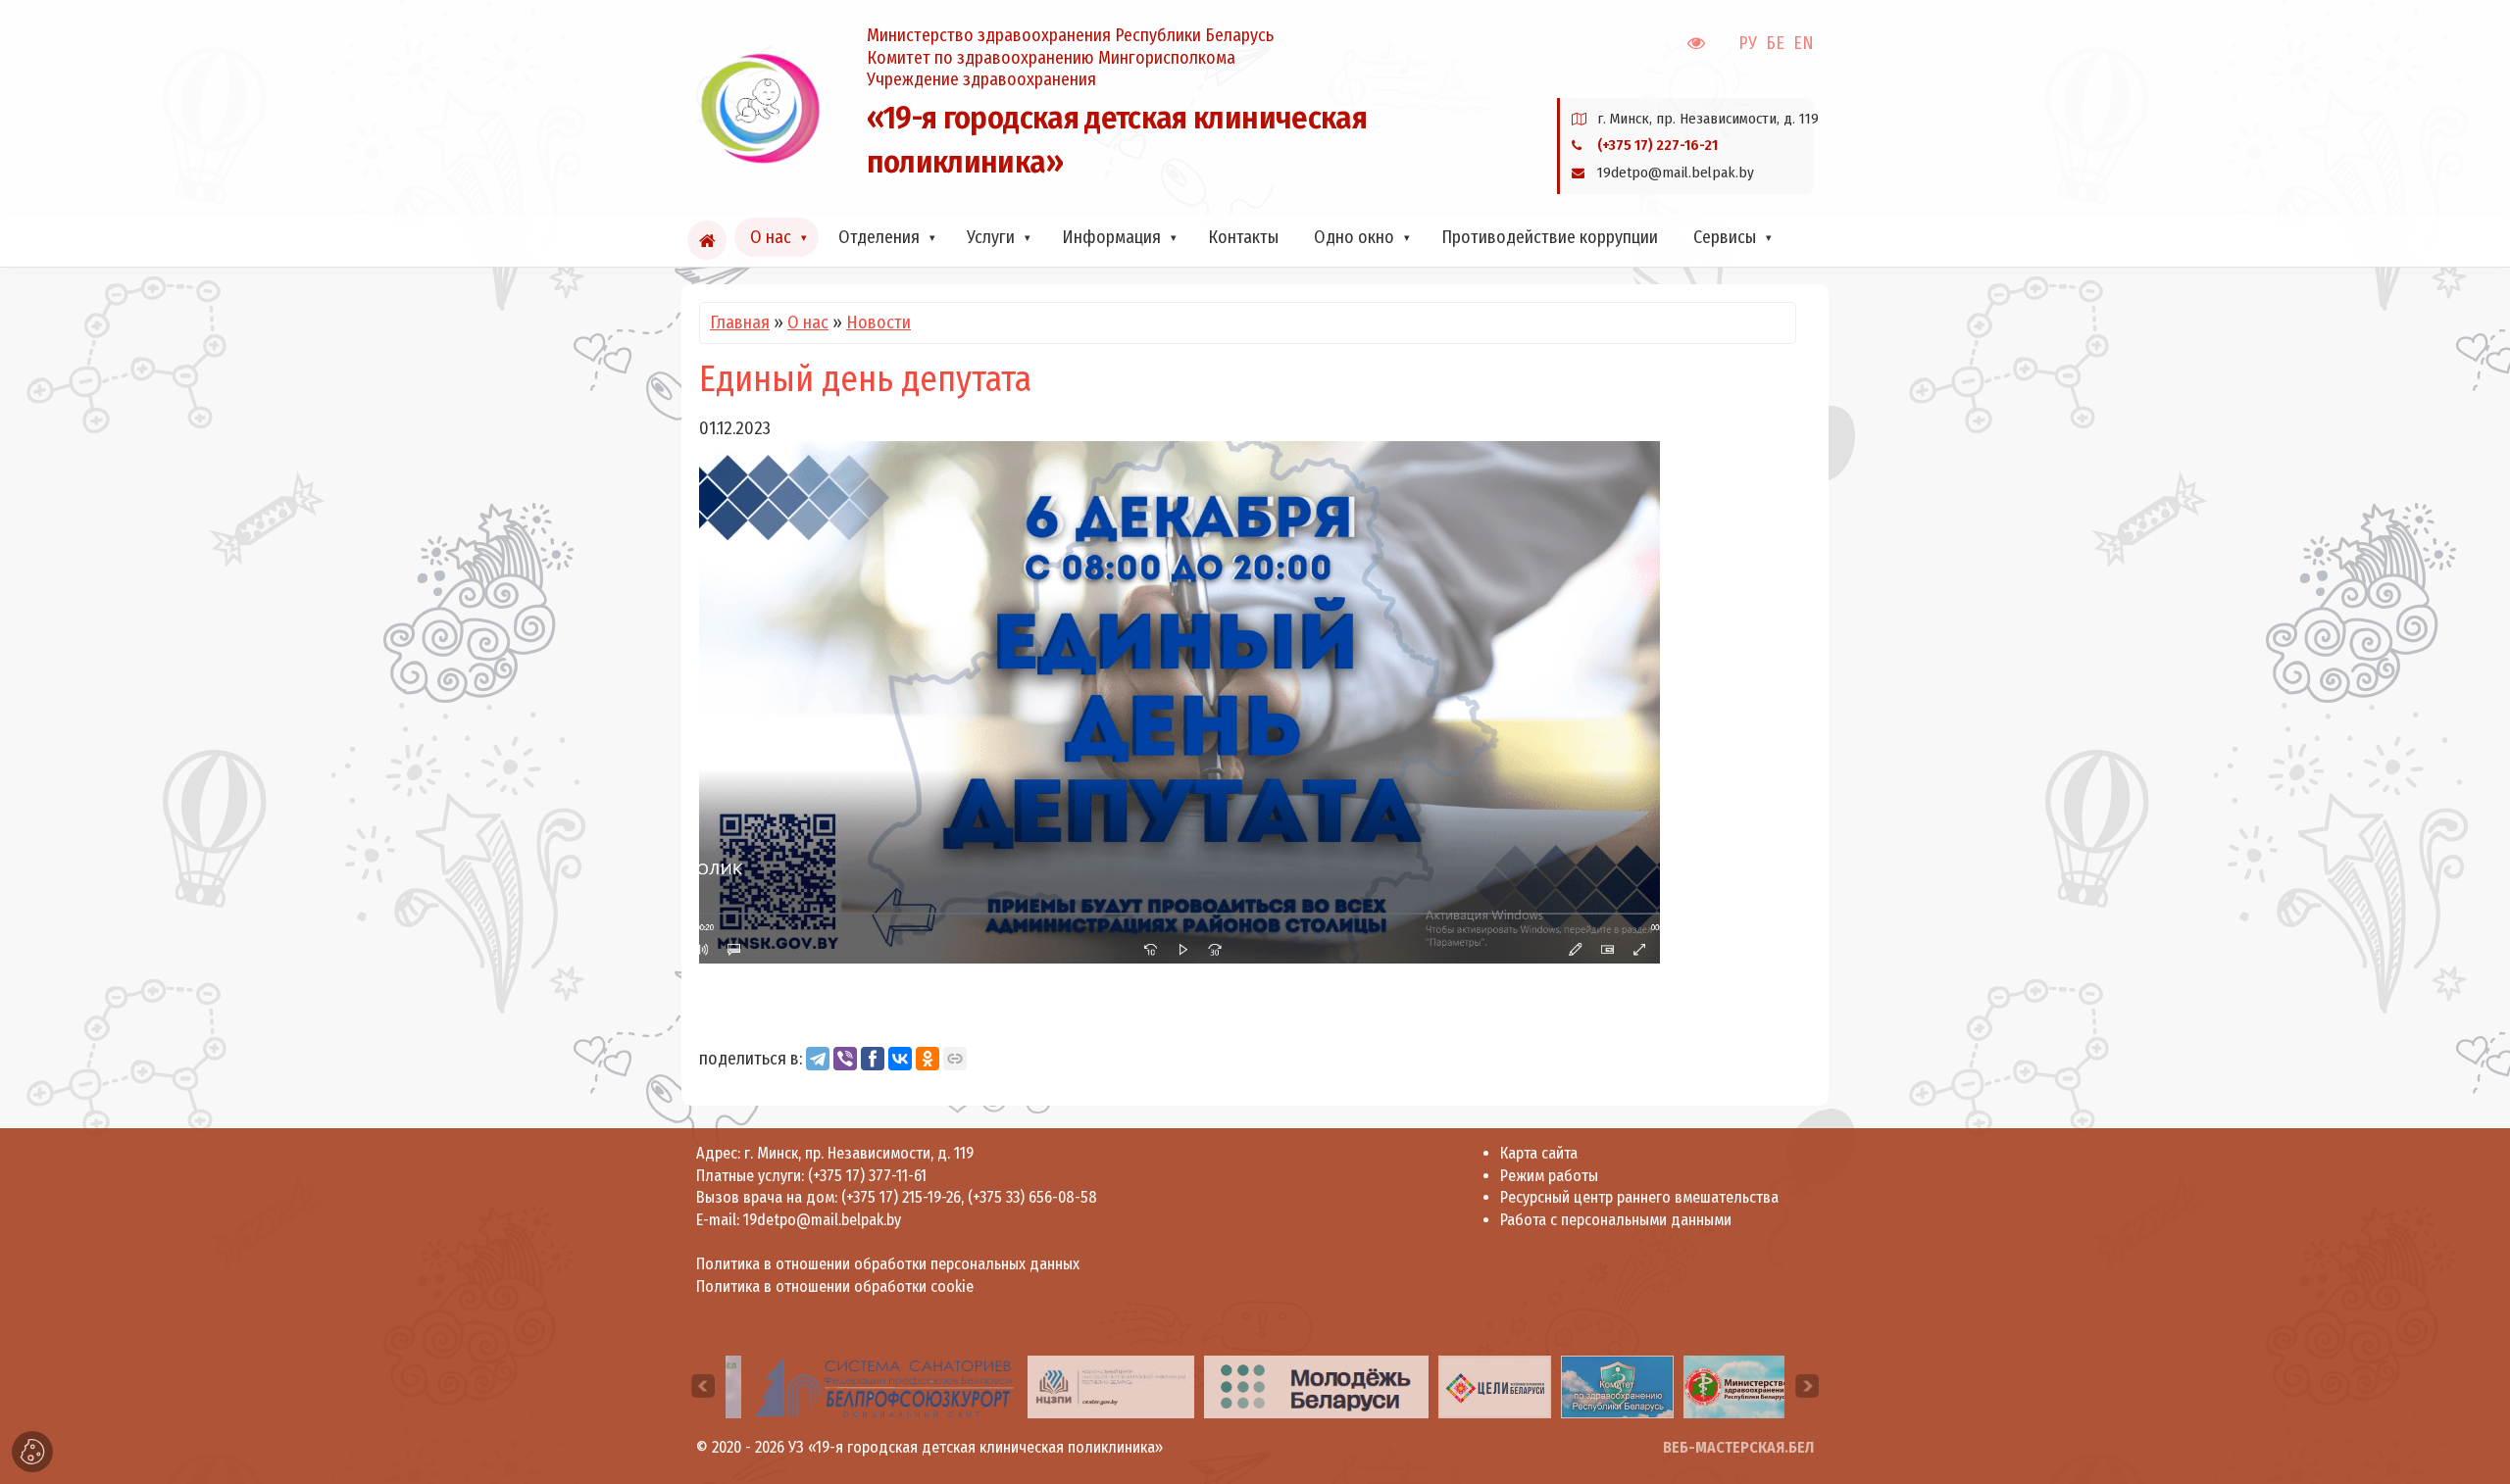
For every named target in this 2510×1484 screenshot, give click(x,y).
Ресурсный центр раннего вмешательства (1639, 1197)
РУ (1748, 43)
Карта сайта (1539, 1153)
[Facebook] (873, 1059)
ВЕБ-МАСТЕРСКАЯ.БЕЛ (1738, 1447)
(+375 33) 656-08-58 (1032, 1197)
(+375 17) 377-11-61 (867, 1176)
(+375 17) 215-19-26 (901, 1197)
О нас (808, 322)
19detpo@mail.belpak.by (822, 1220)
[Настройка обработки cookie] (32, 1452)
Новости (878, 322)
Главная (740, 322)
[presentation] (703, 1386)
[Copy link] (955, 1059)
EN (1804, 43)
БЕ (1775, 43)
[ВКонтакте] (900, 1059)
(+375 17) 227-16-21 (1657, 145)
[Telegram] (818, 1059)
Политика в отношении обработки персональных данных (888, 1264)
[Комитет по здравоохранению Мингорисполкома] (1617, 1385)
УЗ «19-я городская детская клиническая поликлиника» (976, 1447)
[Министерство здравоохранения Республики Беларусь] (1737, 1385)
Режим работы (1549, 1176)
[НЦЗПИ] (1111, 1385)
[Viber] (845, 1059)
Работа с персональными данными (1616, 1220)
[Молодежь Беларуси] (1316, 1385)
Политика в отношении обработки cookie (835, 1286)
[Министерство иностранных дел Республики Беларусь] (1495, 1385)
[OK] (928, 1059)
